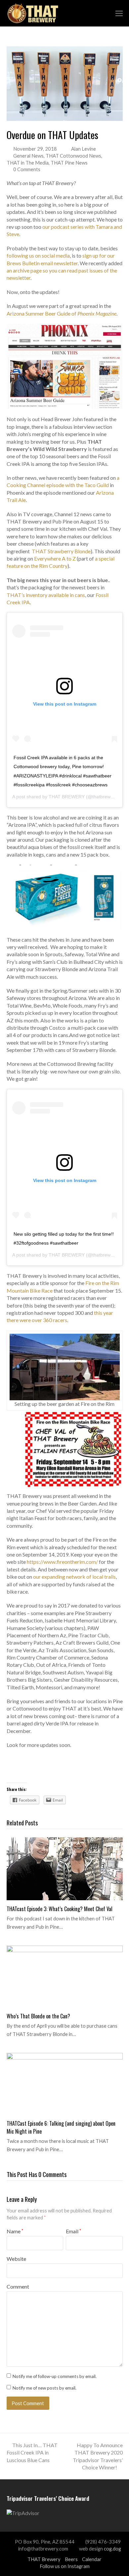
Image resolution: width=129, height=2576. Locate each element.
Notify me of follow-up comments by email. (55, 2376)
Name (15, 2231)
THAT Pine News (69, 163)
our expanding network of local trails (74, 1577)
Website (16, 2259)
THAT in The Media (28, 163)
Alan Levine (84, 149)
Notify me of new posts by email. (44, 2388)
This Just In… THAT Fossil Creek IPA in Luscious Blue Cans (32, 2452)
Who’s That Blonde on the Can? (38, 2016)
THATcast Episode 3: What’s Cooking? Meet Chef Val (60, 1909)
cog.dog (112, 2549)
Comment (18, 2286)
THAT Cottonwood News (73, 156)
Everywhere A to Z (55, 558)
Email (73, 2231)
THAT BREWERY (67, 797)
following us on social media (38, 255)
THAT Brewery (44, 2559)
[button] (119, 13)
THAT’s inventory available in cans (46, 595)
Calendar (92, 2559)
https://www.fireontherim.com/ (62, 1562)
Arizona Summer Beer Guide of (62, 313)
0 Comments (27, 169)
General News (28, 156)
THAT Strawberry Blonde (61, 551)
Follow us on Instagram (65, 2566)
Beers (71, 2559)
